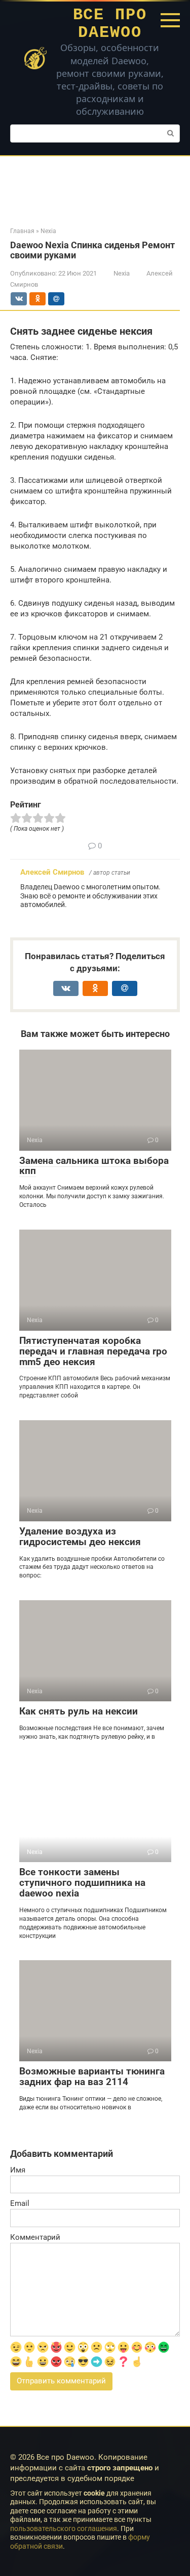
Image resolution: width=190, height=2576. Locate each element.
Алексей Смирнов (52, 872)
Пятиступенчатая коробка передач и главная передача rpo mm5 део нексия (93, 1351)
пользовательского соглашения (64, 2528)
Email (20, 2203)
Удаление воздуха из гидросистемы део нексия (80, 1536)
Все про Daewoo (110, 24)
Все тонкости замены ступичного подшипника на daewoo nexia (82, 1883)
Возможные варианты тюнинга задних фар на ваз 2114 (92, 2076)
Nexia (122, 273)
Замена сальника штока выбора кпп (94, 1166)
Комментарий (35, 2237)
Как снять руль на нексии (79, 1711)
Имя (18, 2170)
